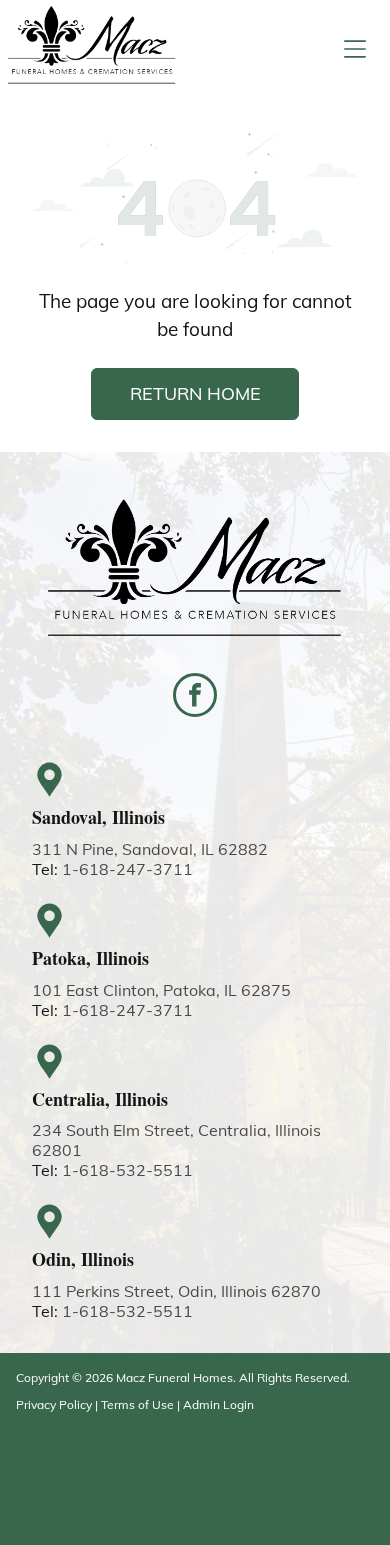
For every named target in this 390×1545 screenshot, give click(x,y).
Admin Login (218, 1404)
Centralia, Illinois (100, 1099)
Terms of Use (137, 1404)
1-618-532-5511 (127, 1170)
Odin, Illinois (83, 1259)
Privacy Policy (54, 1404)
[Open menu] (355, 49)
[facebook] (195, 697)
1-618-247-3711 (127, 869)
